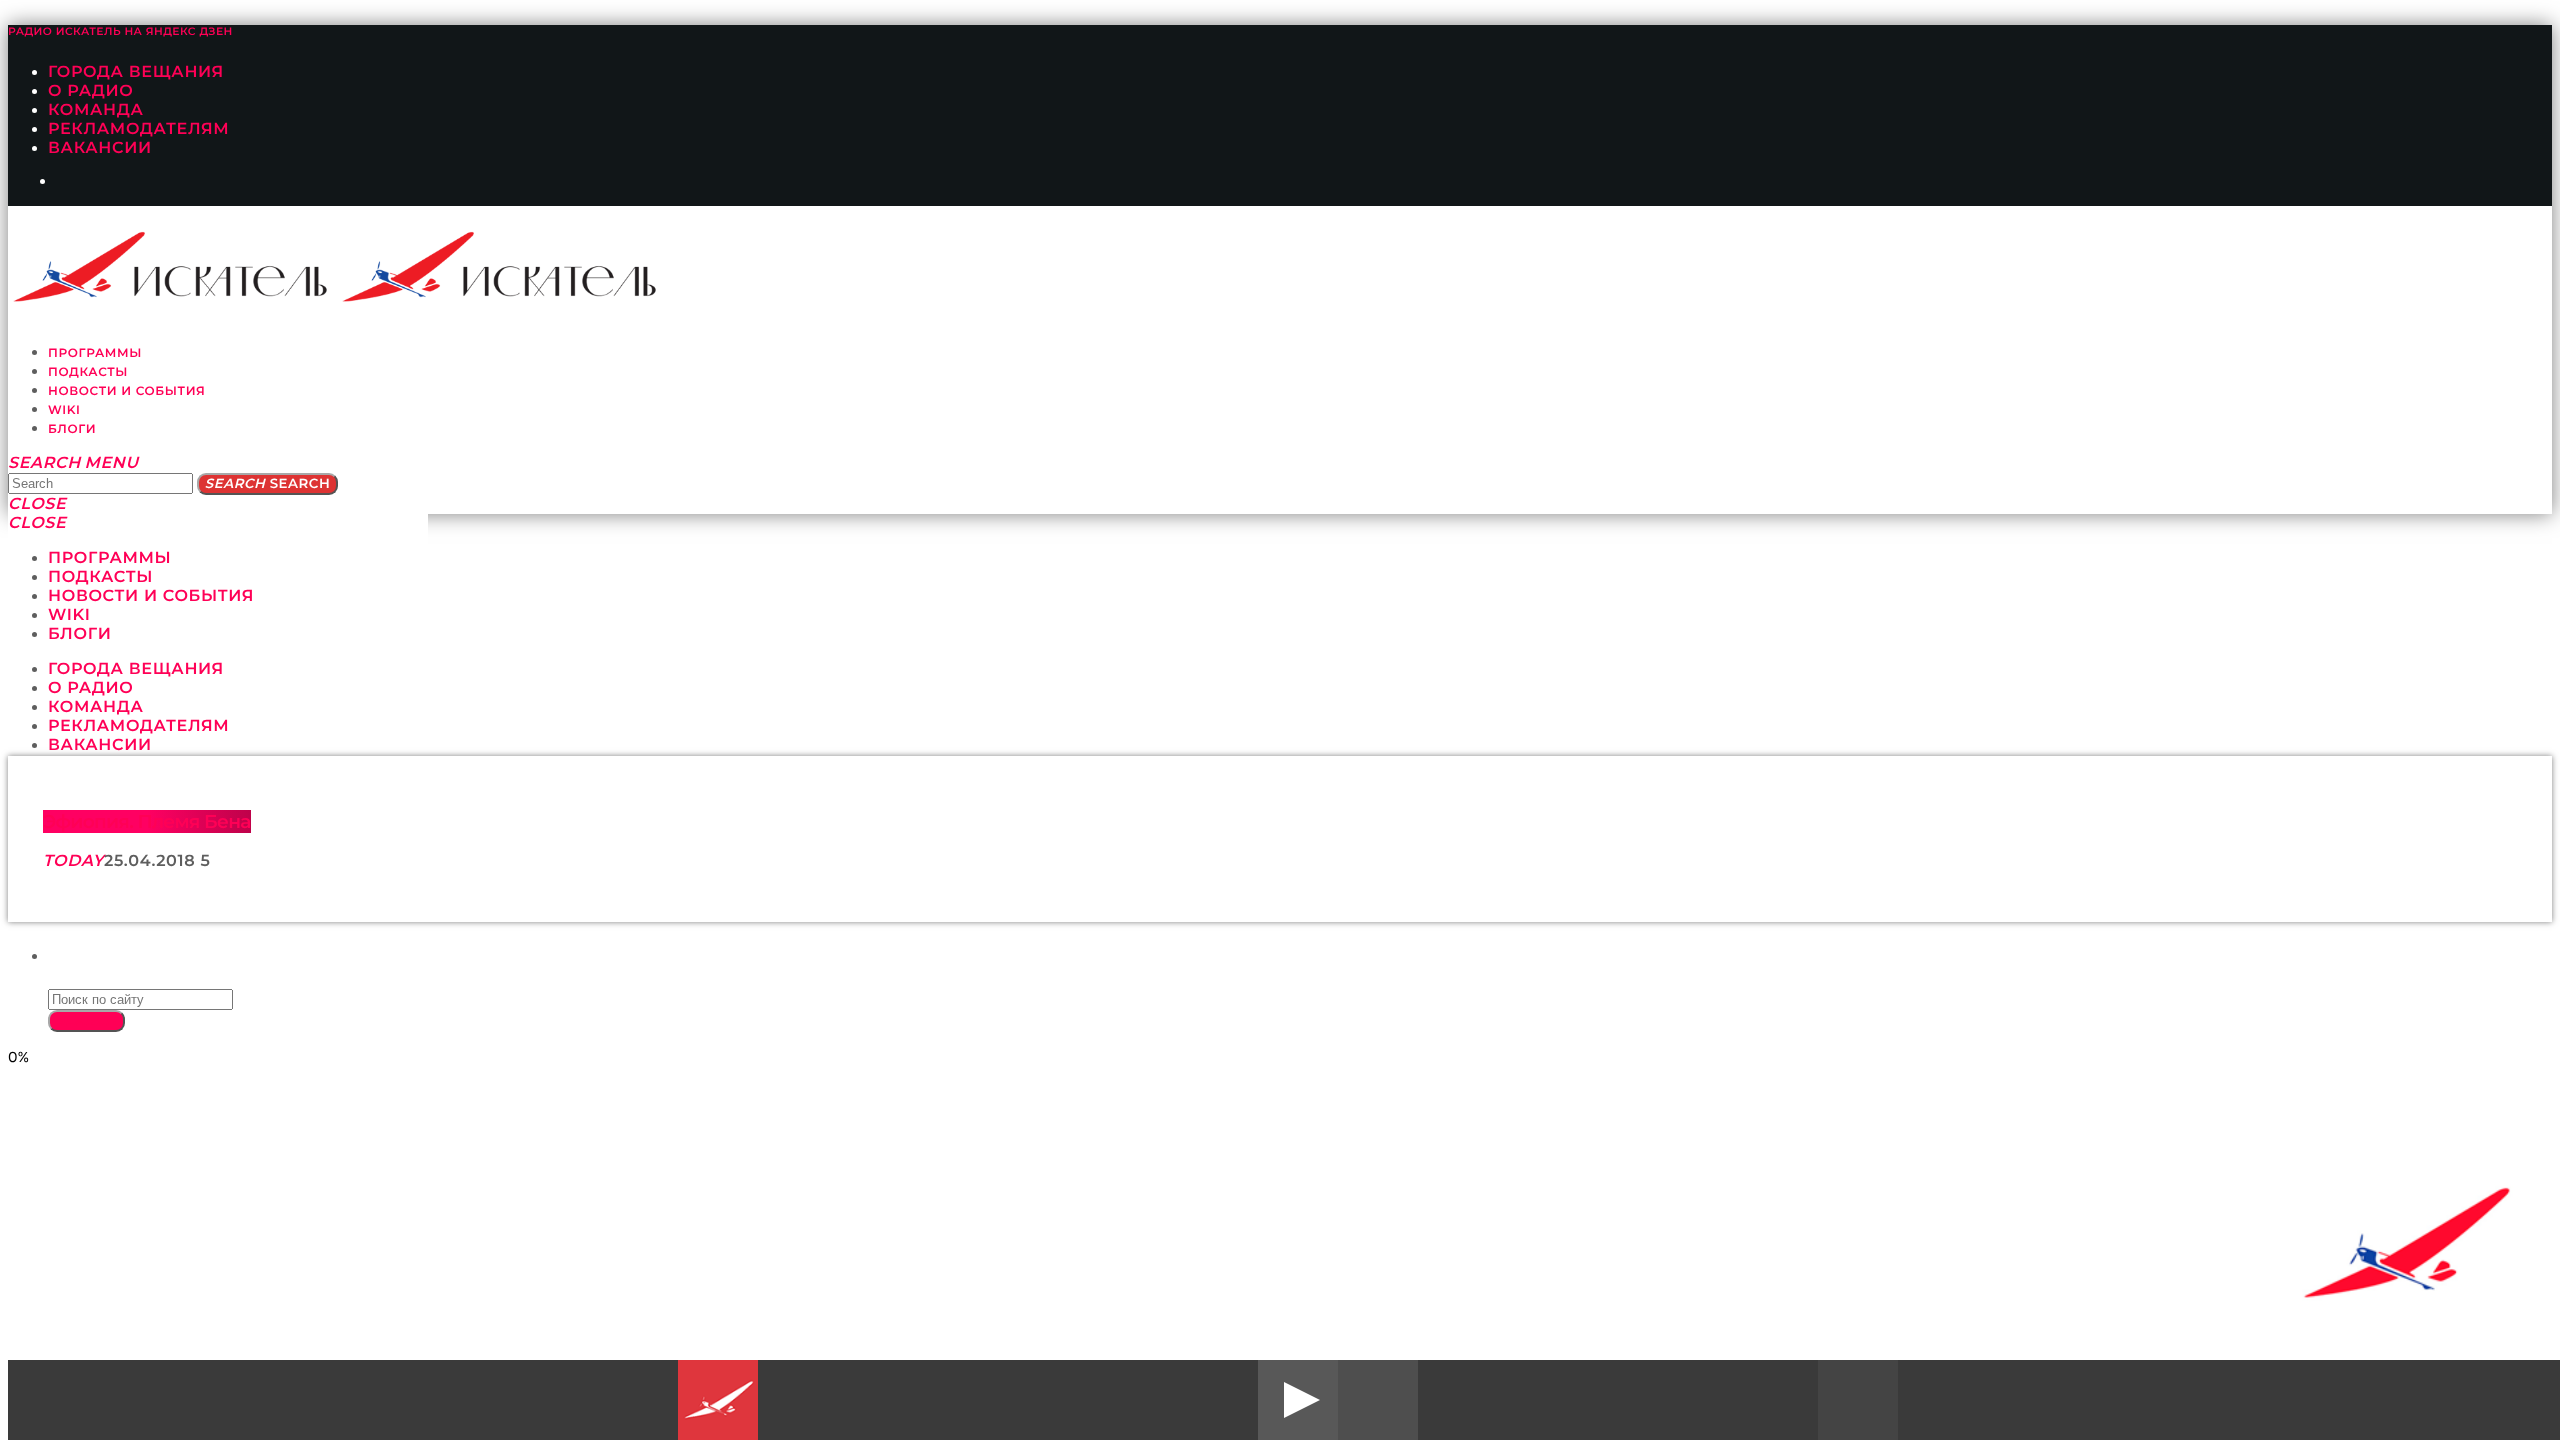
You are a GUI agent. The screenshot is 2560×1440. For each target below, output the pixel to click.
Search (267, 484)
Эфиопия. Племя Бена (147, 821)
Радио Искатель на (120, 31)
